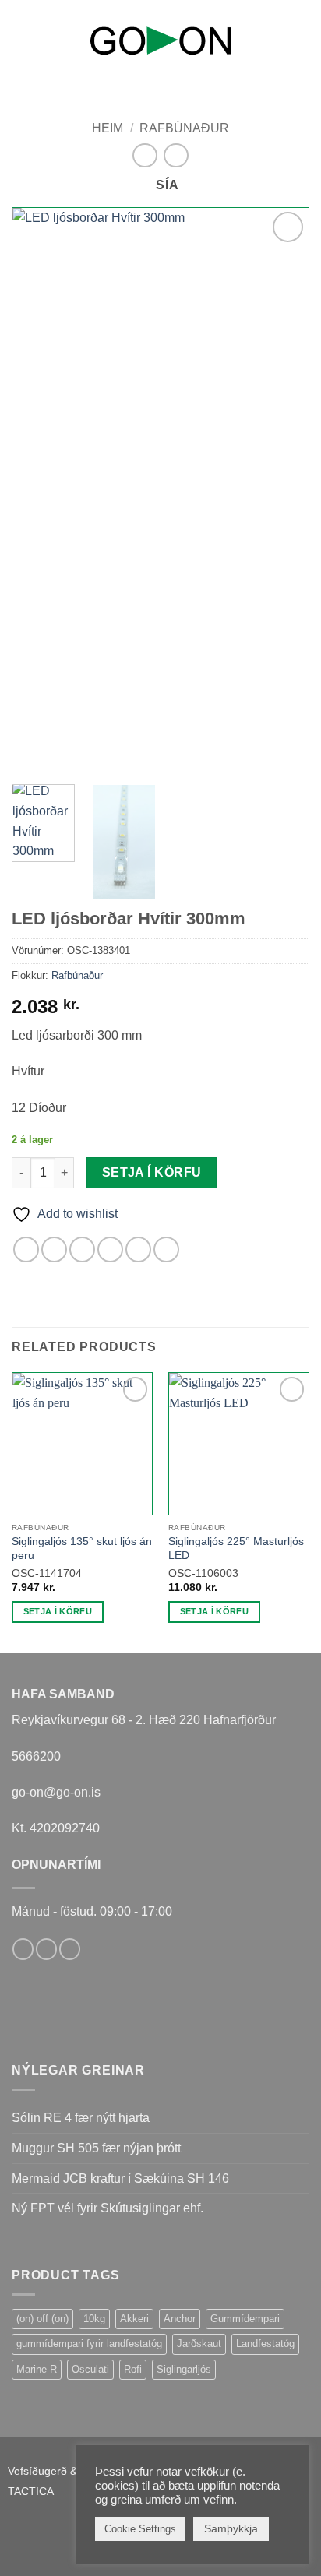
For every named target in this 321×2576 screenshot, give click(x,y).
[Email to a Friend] (110, 1249)
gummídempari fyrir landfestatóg (89, 2344)
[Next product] (145, 155)
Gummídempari (245, 2319)
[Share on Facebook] (54, 1249)
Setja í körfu (152, 1172)
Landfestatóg (265, 2344)
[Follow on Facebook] (23, 1949)
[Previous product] (176, 155)
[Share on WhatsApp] (26, 1249)
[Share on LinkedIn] (166, 1249)
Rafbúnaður (184, 128)
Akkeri (134, 2319)
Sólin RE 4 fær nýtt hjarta (81, 2118)
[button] (21, 38)
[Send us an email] (46, 1949)
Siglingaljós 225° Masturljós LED (236, 1548)
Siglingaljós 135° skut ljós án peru (82, 1548)
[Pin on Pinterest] (138, 1249)
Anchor (180, 2319)
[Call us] (70, 1949)
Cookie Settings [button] (140, 2529)
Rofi (133, 2369)
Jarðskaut (199, 2344)
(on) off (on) (42, 2319)
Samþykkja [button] (231, 2528)
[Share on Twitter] (82, 1249)
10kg (94, 2319)
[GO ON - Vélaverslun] (160, 40)
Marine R (37, 2369)
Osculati (90, 2369)
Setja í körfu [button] (58, 1611)
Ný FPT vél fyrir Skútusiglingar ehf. (108, 2208)
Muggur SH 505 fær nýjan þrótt (96, 2148)
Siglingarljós (184, 2369)
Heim (108, 128)
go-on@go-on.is (56, 1792)
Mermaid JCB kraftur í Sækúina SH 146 (120, 2178)
